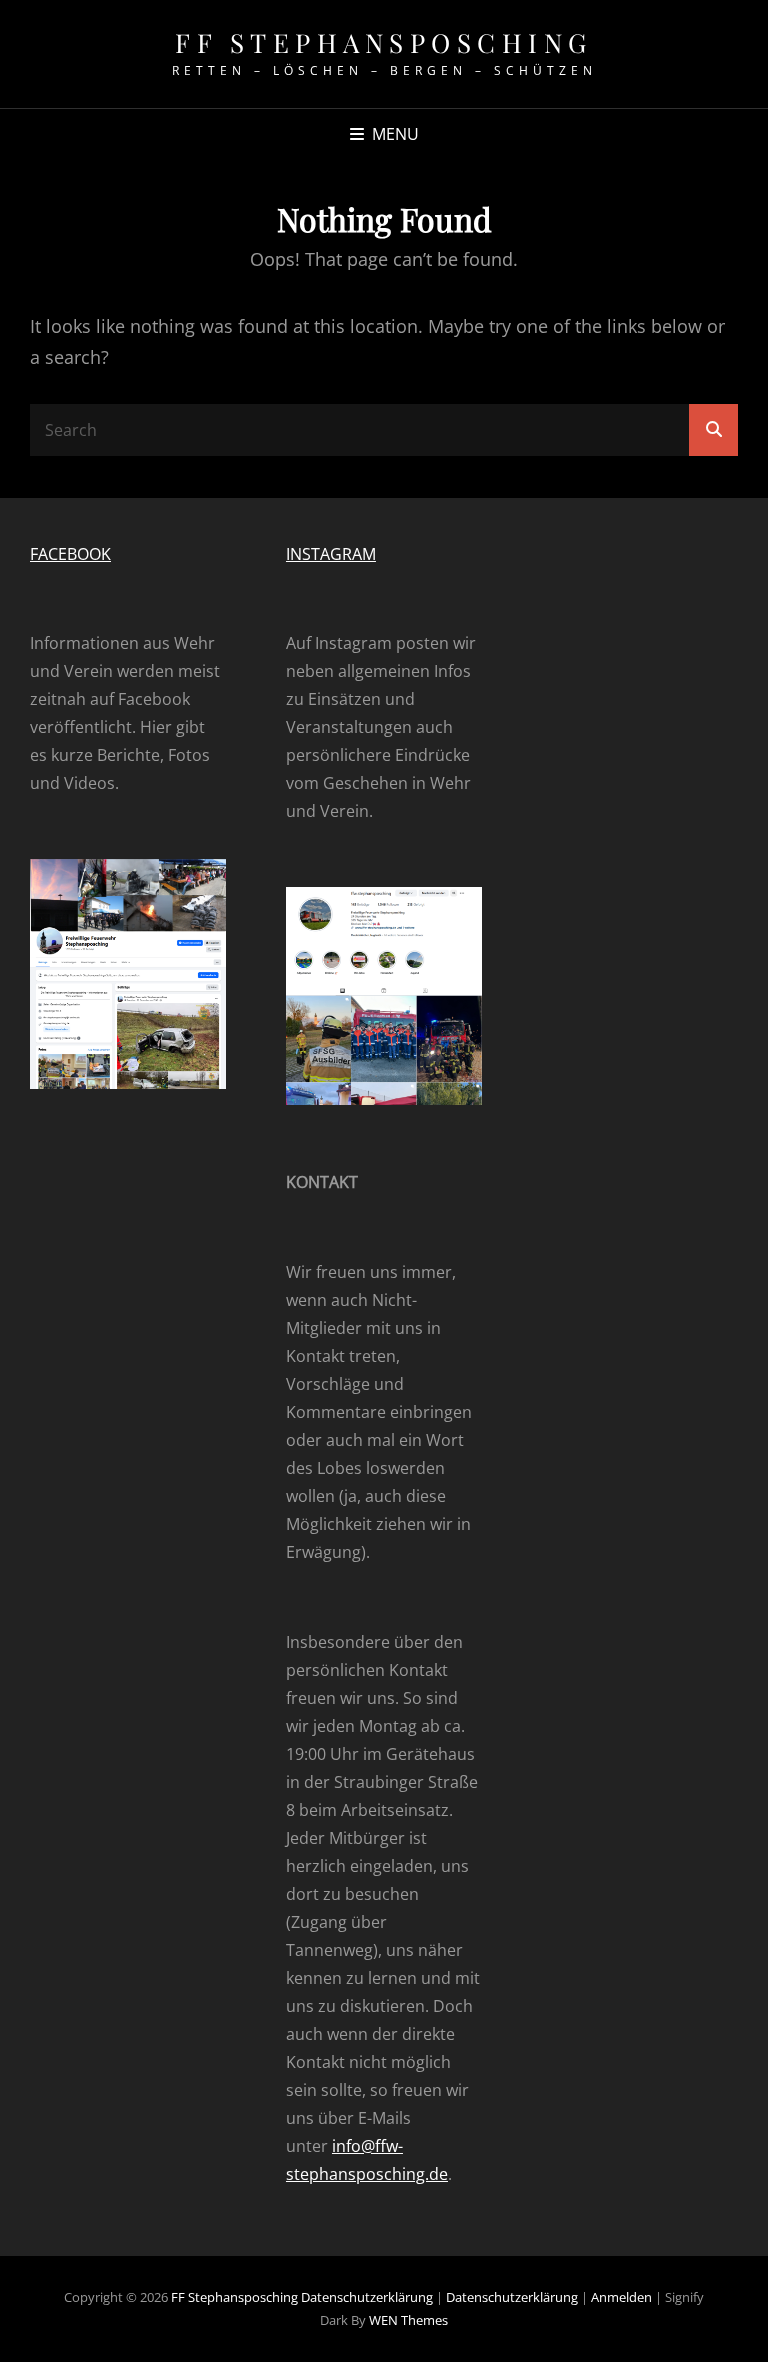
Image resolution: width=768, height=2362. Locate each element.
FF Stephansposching (384, 42)
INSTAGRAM (331, 554)
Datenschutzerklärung (367, 2297)
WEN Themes (408, 2320)
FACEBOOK (70, 554)
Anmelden (623, 2297)
